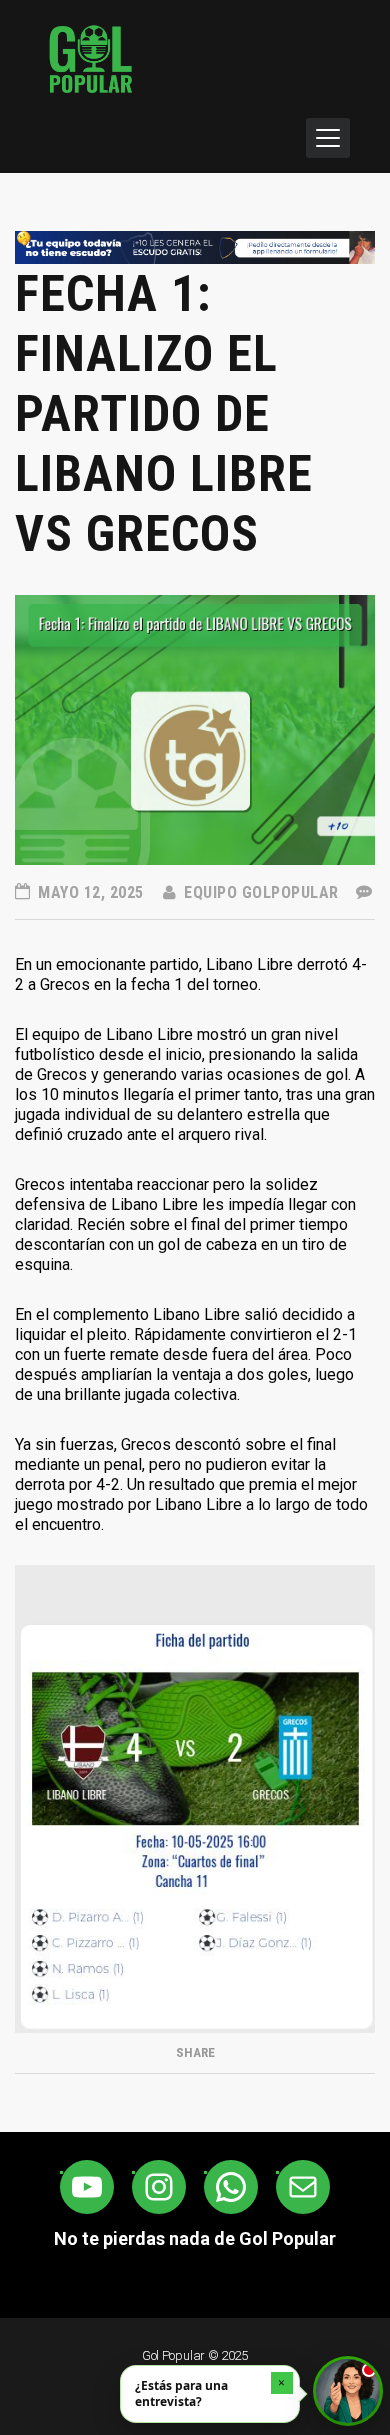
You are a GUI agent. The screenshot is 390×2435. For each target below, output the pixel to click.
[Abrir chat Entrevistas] (348, 2391)
